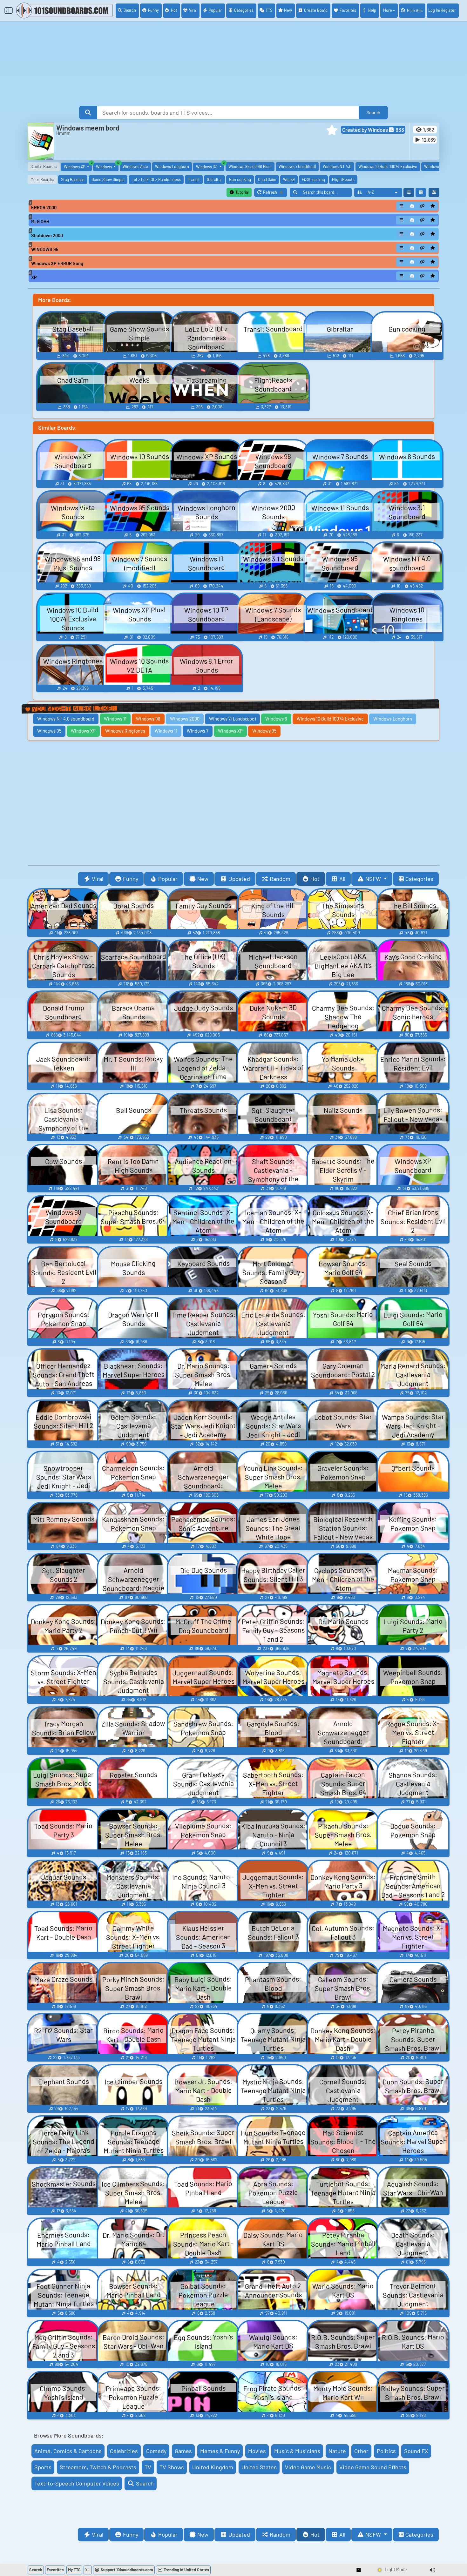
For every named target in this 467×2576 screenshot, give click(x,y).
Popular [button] (168, 879)
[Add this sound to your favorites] (433, 206)
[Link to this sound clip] (423, 206)
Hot (174, 10)
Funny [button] (131, 879)
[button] (332, 130)
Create (316, 10)
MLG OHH (40, 221)
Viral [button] (98, 879)
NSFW (374, 879)
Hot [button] (315, 879)
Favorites (348, 10)
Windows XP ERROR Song (57, 263)
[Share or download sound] (402, 206)
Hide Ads (415, 10)
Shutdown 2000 (47, 235)
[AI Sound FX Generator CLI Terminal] (88, 2570)
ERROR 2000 (44, 208)
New (288, 10)
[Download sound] (412, 206)
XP (34, 277)
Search (130, 10)
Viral (193, 10)
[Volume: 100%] (432, 2570)
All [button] (342, 879)
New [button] (203, 879)
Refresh (275, 193)
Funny (153, 10)
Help (372, 10)
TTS (269, 10)
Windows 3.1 (210, 166)
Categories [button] (419, 879)
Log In (442, 10)
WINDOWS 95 (45, 249)
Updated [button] (239, 879)
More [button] (388, 10)
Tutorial (242, 192)
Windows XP (78, 166)
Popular (215, 10)
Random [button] (280, 879)
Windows (107, 166)
